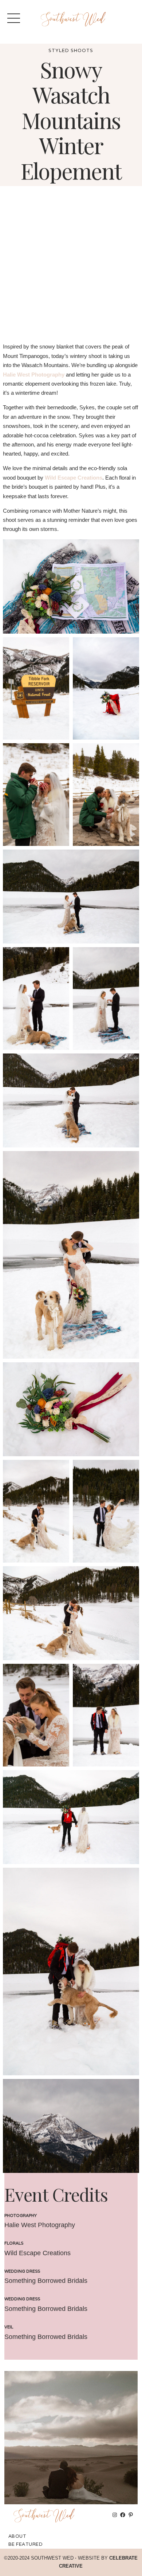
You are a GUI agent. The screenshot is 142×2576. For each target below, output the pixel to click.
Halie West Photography (34, 375)
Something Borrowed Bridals (46, 2281)
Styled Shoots (71, 50)
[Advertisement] (71, 268)
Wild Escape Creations (74, 478)
